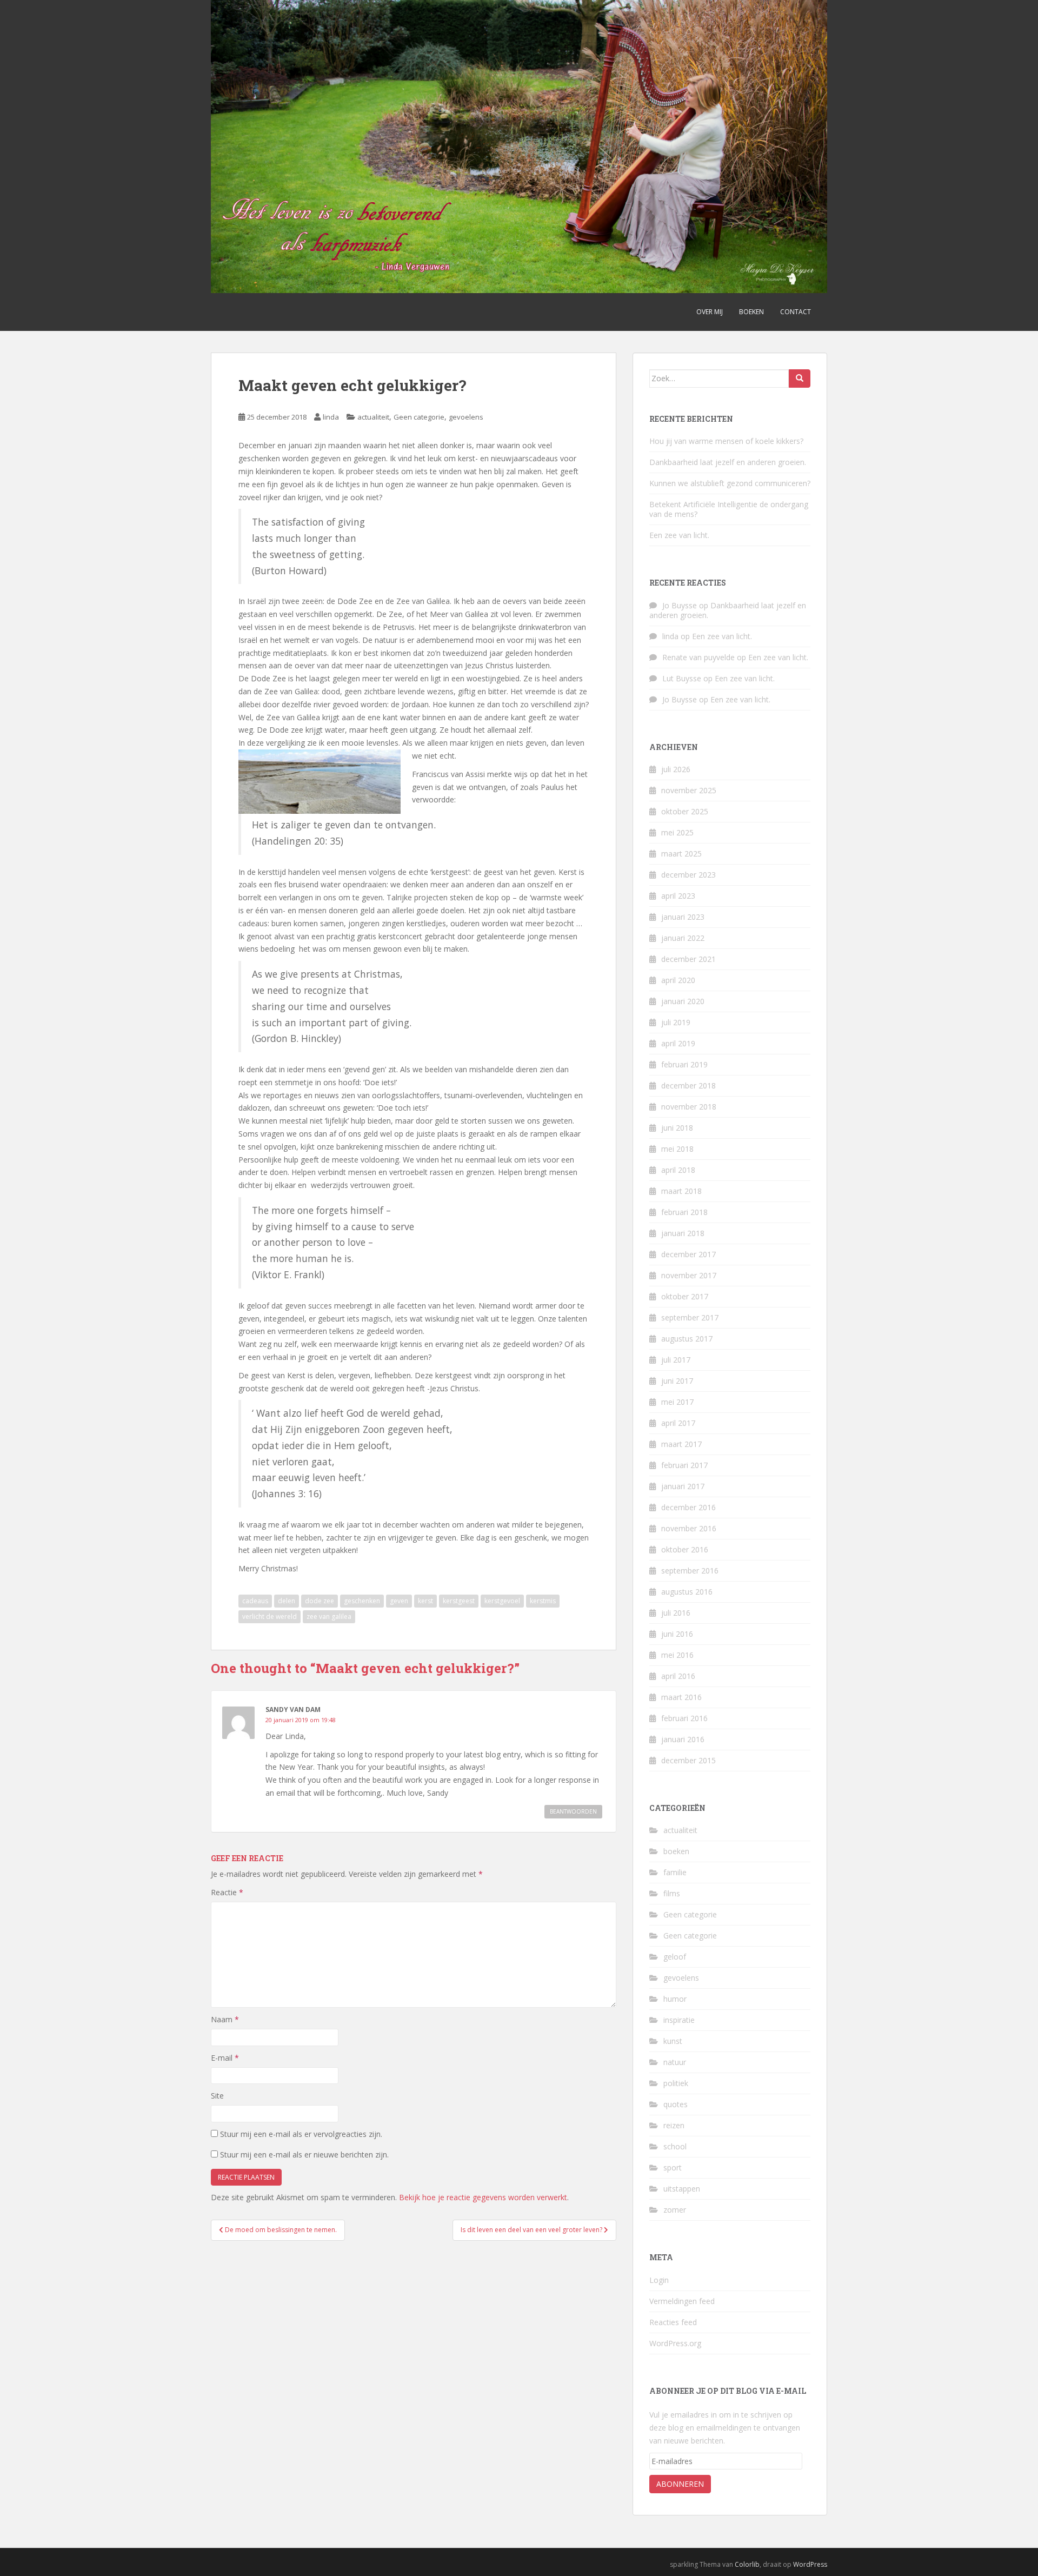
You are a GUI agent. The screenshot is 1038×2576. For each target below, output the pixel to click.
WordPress (810, 2564)
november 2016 (689, 1528)
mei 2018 (677, 1149)
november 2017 (689, 1275)
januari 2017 (683, 1486)
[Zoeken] (800, 379)
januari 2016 (683, 1739)
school (675, 2146)
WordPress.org (675, 2343)
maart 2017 (681, 1444)
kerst (425, 1601)
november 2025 (689, 790)
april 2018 (678, 1170)
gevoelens (466, 417)
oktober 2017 (685, 1296)
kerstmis (543, 1601)
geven (399, 1601)
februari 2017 (684, 1465)
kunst (673, 2041)
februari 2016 (684, 1718)
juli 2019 (676, 1022)
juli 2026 (676, 769)
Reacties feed (673, 2322)
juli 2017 (676, 1360)
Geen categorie (419, 417)
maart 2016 (681, 1697)
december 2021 (688, 959)
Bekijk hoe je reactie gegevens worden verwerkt (483, 2197)
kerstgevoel (502, 1601)
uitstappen (682, 2189)
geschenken (362, 1601)
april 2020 (678, 980)
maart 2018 (681, 1191)
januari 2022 (683, 938)
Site (217, 2096)
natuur (675, 2062)
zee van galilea (329, 1616)
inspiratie (679, 2020)
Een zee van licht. (679, 535)
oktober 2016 (685, 1549)
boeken (676, 1851)
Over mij (710, 312)
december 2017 (688, 1254)
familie (675, 1872)
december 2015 (688, 1760)
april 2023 (678, 896)
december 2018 (688, 1085)
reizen (674, 2125)
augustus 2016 (687, 1592)
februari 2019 (684, 1064)
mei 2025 (677, 832)
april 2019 (678, 1043)
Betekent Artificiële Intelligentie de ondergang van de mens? (729, 509)
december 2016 (688, 1507)
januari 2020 (683, 1001)
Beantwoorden (573, 1811)
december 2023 (688, 875)
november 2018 (689, 1107)
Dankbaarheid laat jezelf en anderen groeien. (728, 462)
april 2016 (678, 1676)
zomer (675, 2210)
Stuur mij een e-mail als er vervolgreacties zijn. (301, 2134)
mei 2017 (677, 1402)
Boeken (751, 312)
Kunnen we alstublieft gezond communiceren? (730, 483)
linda (331, 417)
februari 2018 (684, 1212)
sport (673, 2167)
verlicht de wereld (270, 1616)
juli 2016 (676, 1613)
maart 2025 (681, 854)
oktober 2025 (685, 811)
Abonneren (680, 2484)
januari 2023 (683, 917)
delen (287, 1601)
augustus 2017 (687, 1339)
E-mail (225, 2058)
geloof (675, 1957)
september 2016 (690, 1571)
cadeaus (255, 1601)
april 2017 (678, 1423)
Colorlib (747, 2564)
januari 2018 (683, 1233)
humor (675, 1999)
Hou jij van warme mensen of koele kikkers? (726, 441)
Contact (796, 312)
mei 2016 (677, 1655)
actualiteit (373, 417)
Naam (225, 2019)
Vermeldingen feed (682, 2301)
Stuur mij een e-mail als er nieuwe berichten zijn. (304, 2155)
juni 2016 (677, 1634)
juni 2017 (677, 1381)
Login (659, 2280)
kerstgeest (459, 1601)
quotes (676, 2104)
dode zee (320, 1601)
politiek (676, 2083)
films (672, 1893)
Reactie (227, 1892)
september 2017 (690, 1317)
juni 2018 (677, 1128)
